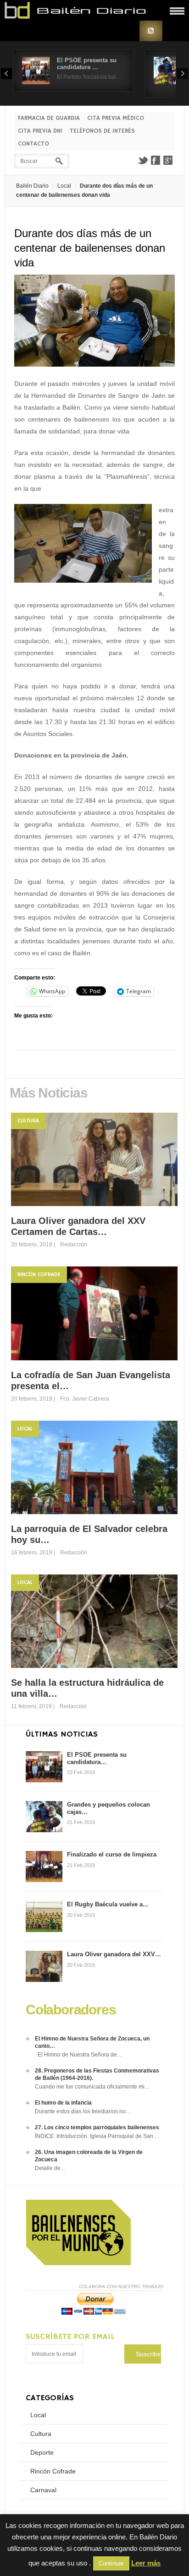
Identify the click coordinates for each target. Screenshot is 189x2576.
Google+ (168, 160)
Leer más (146, 2563)
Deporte (42, 2452)
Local (64, 186)
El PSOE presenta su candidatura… (97, 1758)
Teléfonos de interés (102, 131)
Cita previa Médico (116, 118)
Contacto (33, 144)
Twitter (143, 160)
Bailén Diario (32, 186)
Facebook (156, 160)
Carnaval (43, 2490)
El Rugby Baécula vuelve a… (108, 1904)
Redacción (74, 1245)
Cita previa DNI (40, 131)
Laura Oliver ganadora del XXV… (114, 1954)
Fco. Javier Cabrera (85, 1399)
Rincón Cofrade (39, 1274)
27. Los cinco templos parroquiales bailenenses (97, 2127)
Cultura (28, 1121)
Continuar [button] (111, 2563)
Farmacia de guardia (49, 118)
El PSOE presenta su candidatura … (87, 64)
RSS (151, 31)
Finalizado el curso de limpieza (112, 1854)
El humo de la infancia (63, 2103)
